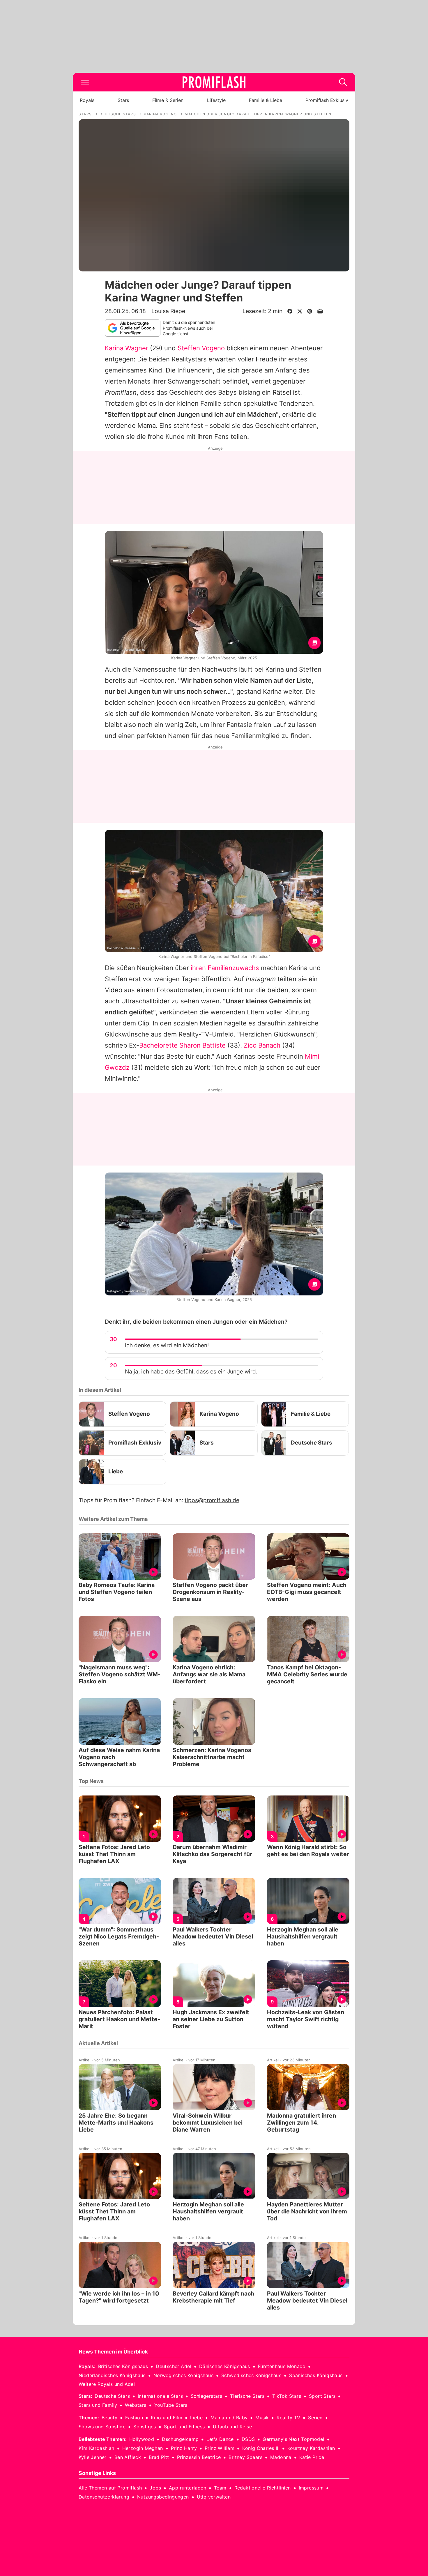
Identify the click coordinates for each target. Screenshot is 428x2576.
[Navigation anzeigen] (85, 82)
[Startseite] (214, 82)
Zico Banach (262, 1045)
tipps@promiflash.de (212, 1500)
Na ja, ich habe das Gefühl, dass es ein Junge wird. (191, 1372)
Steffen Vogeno (201, 348)
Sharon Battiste (202, 1045)
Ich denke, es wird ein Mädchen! (167, 1345)
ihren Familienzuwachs (225, 968)
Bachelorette (158, 1045)
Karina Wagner (127, 348)
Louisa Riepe (168, 311)
